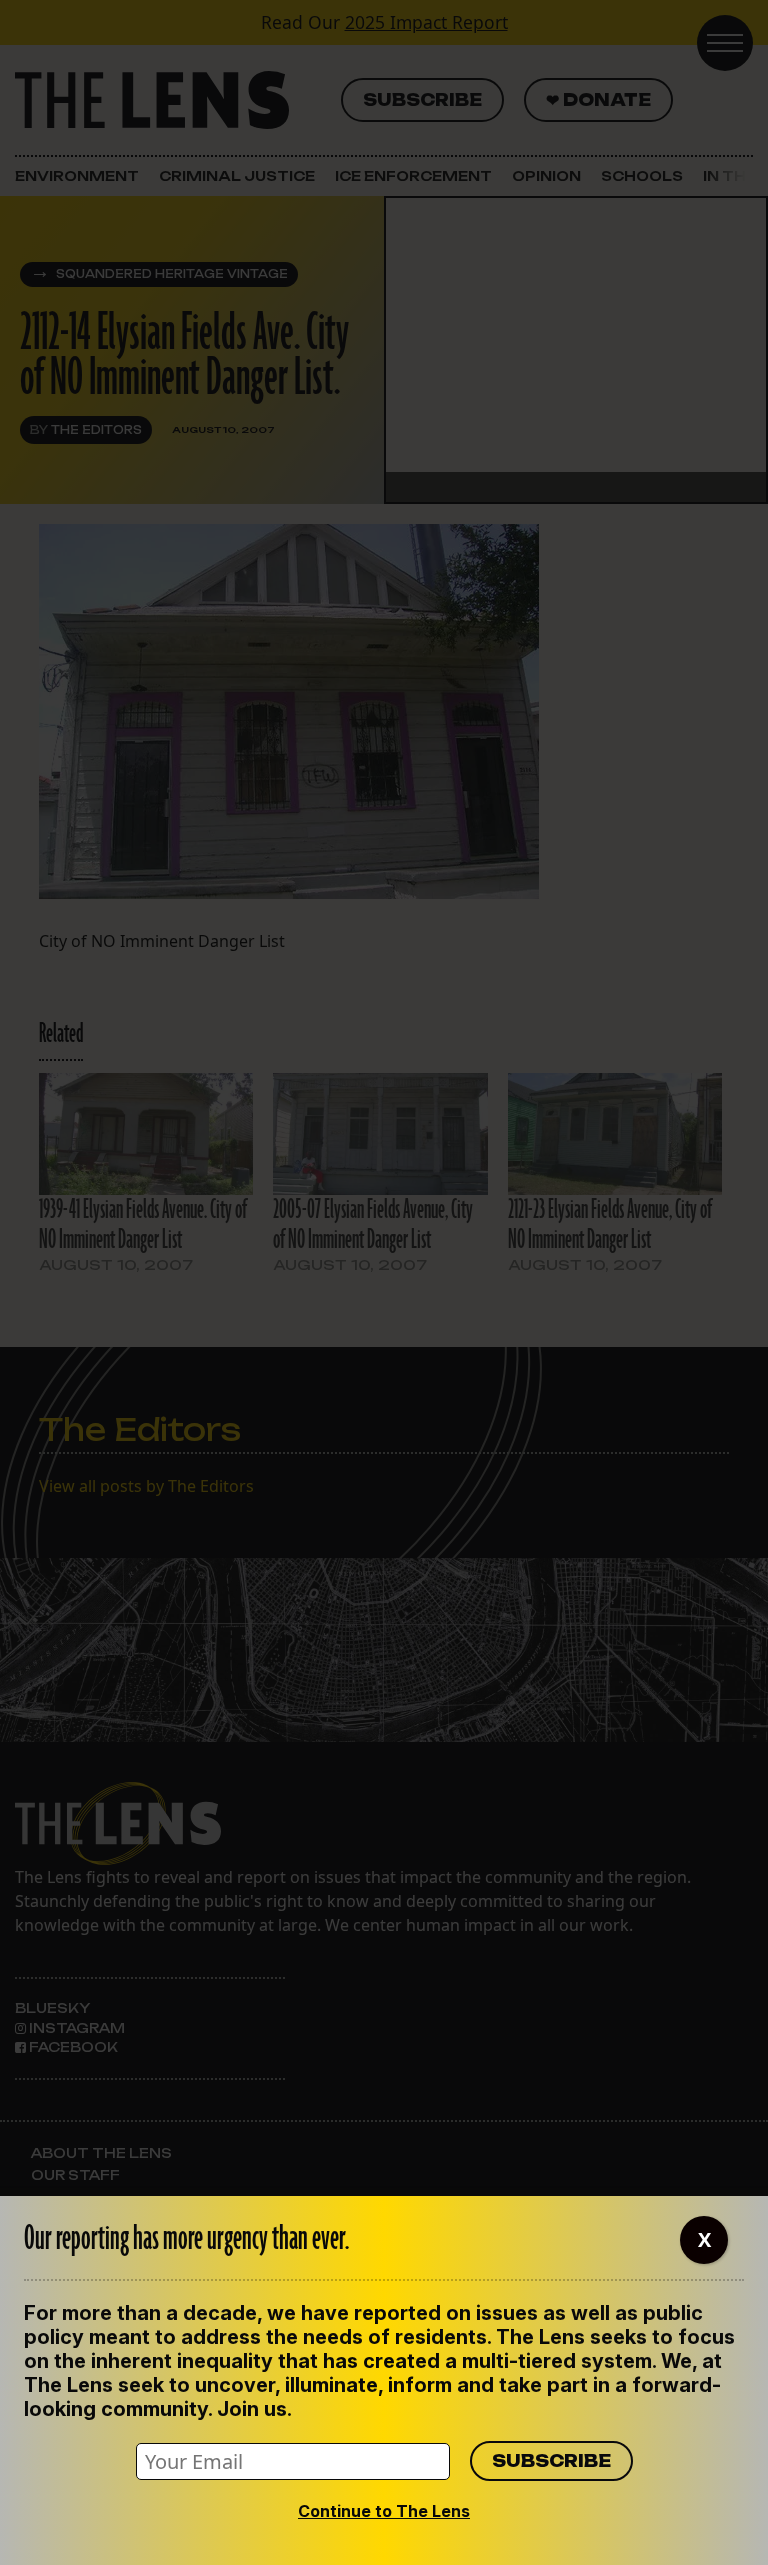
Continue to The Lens (384, 2511)
